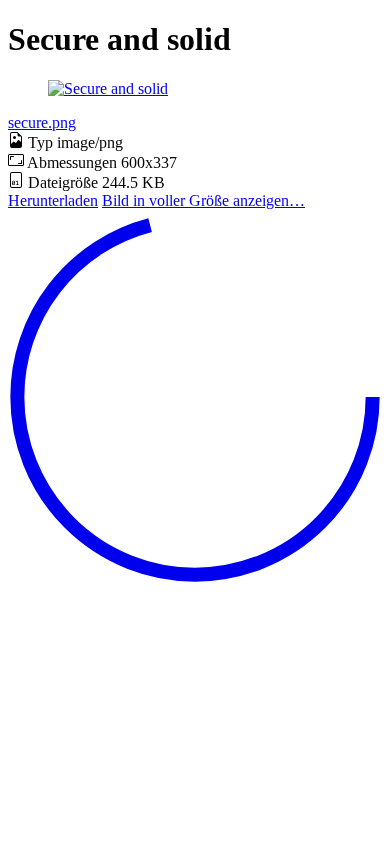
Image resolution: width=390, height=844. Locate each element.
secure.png (42, 122)
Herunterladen (53, 200)
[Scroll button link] (195, 578)
